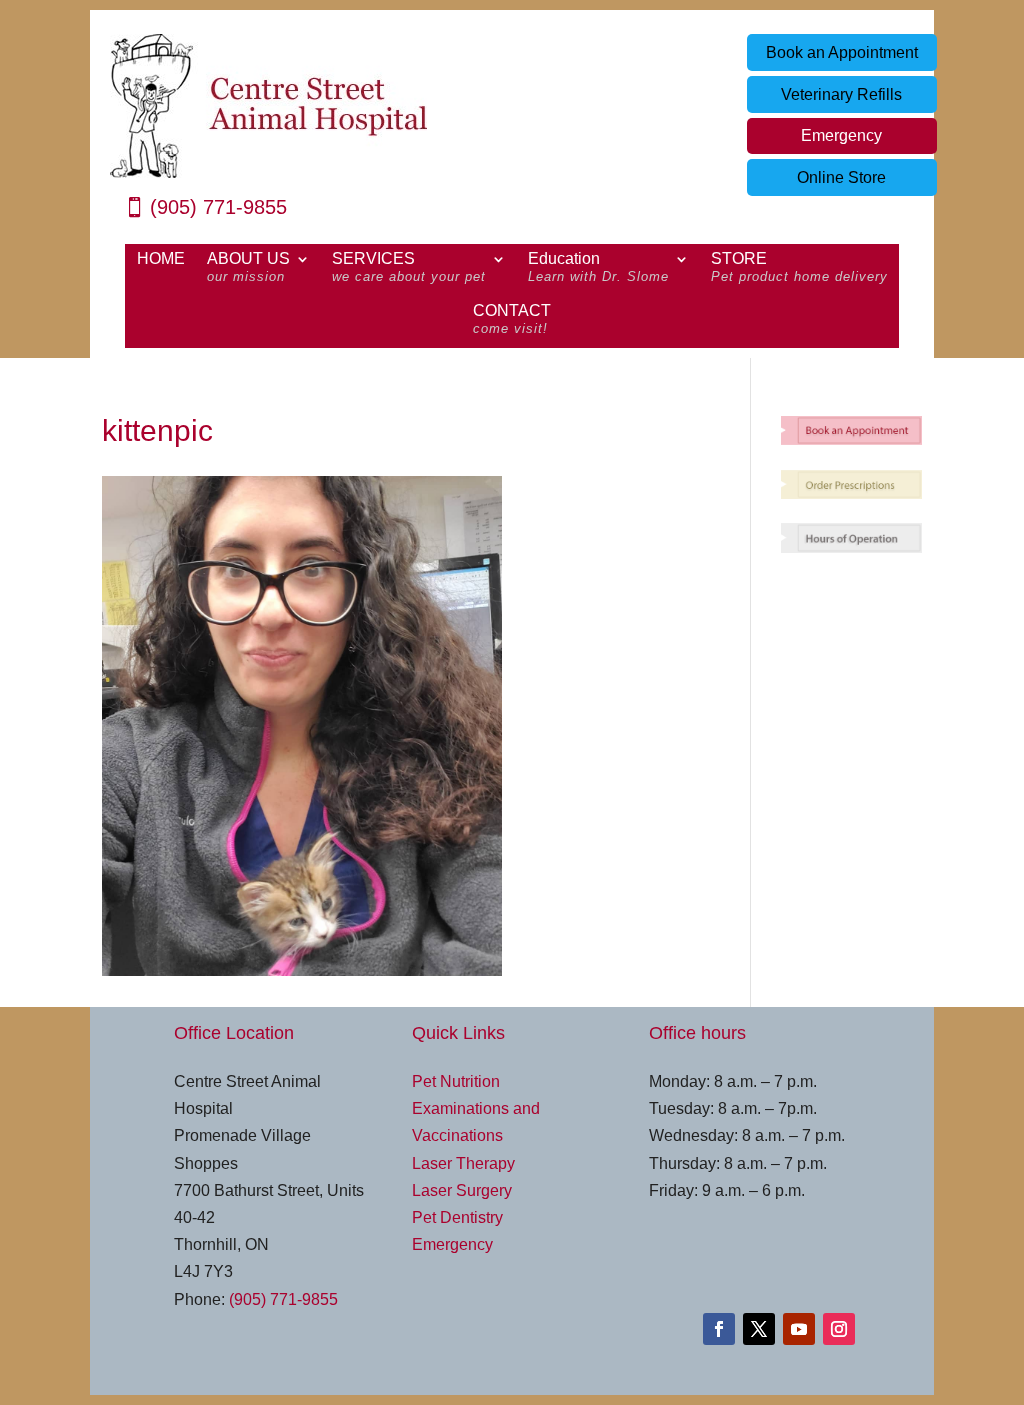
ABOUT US (248, 268)
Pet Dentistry (457, 1217)
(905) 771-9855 (218, 207)
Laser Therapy (463, 1163)
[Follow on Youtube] (799, 1329)
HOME (161, 259)
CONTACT (512, 320)
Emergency (841, 135)
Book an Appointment (842, 52)
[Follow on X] (759, 1329)
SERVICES (409, 268)
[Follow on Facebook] (719, 1329)
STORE (799, 268)
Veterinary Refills (841, 94)
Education (598, 268)
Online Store (841, 177)
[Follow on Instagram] (839, 1329)
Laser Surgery (462, 1190)
